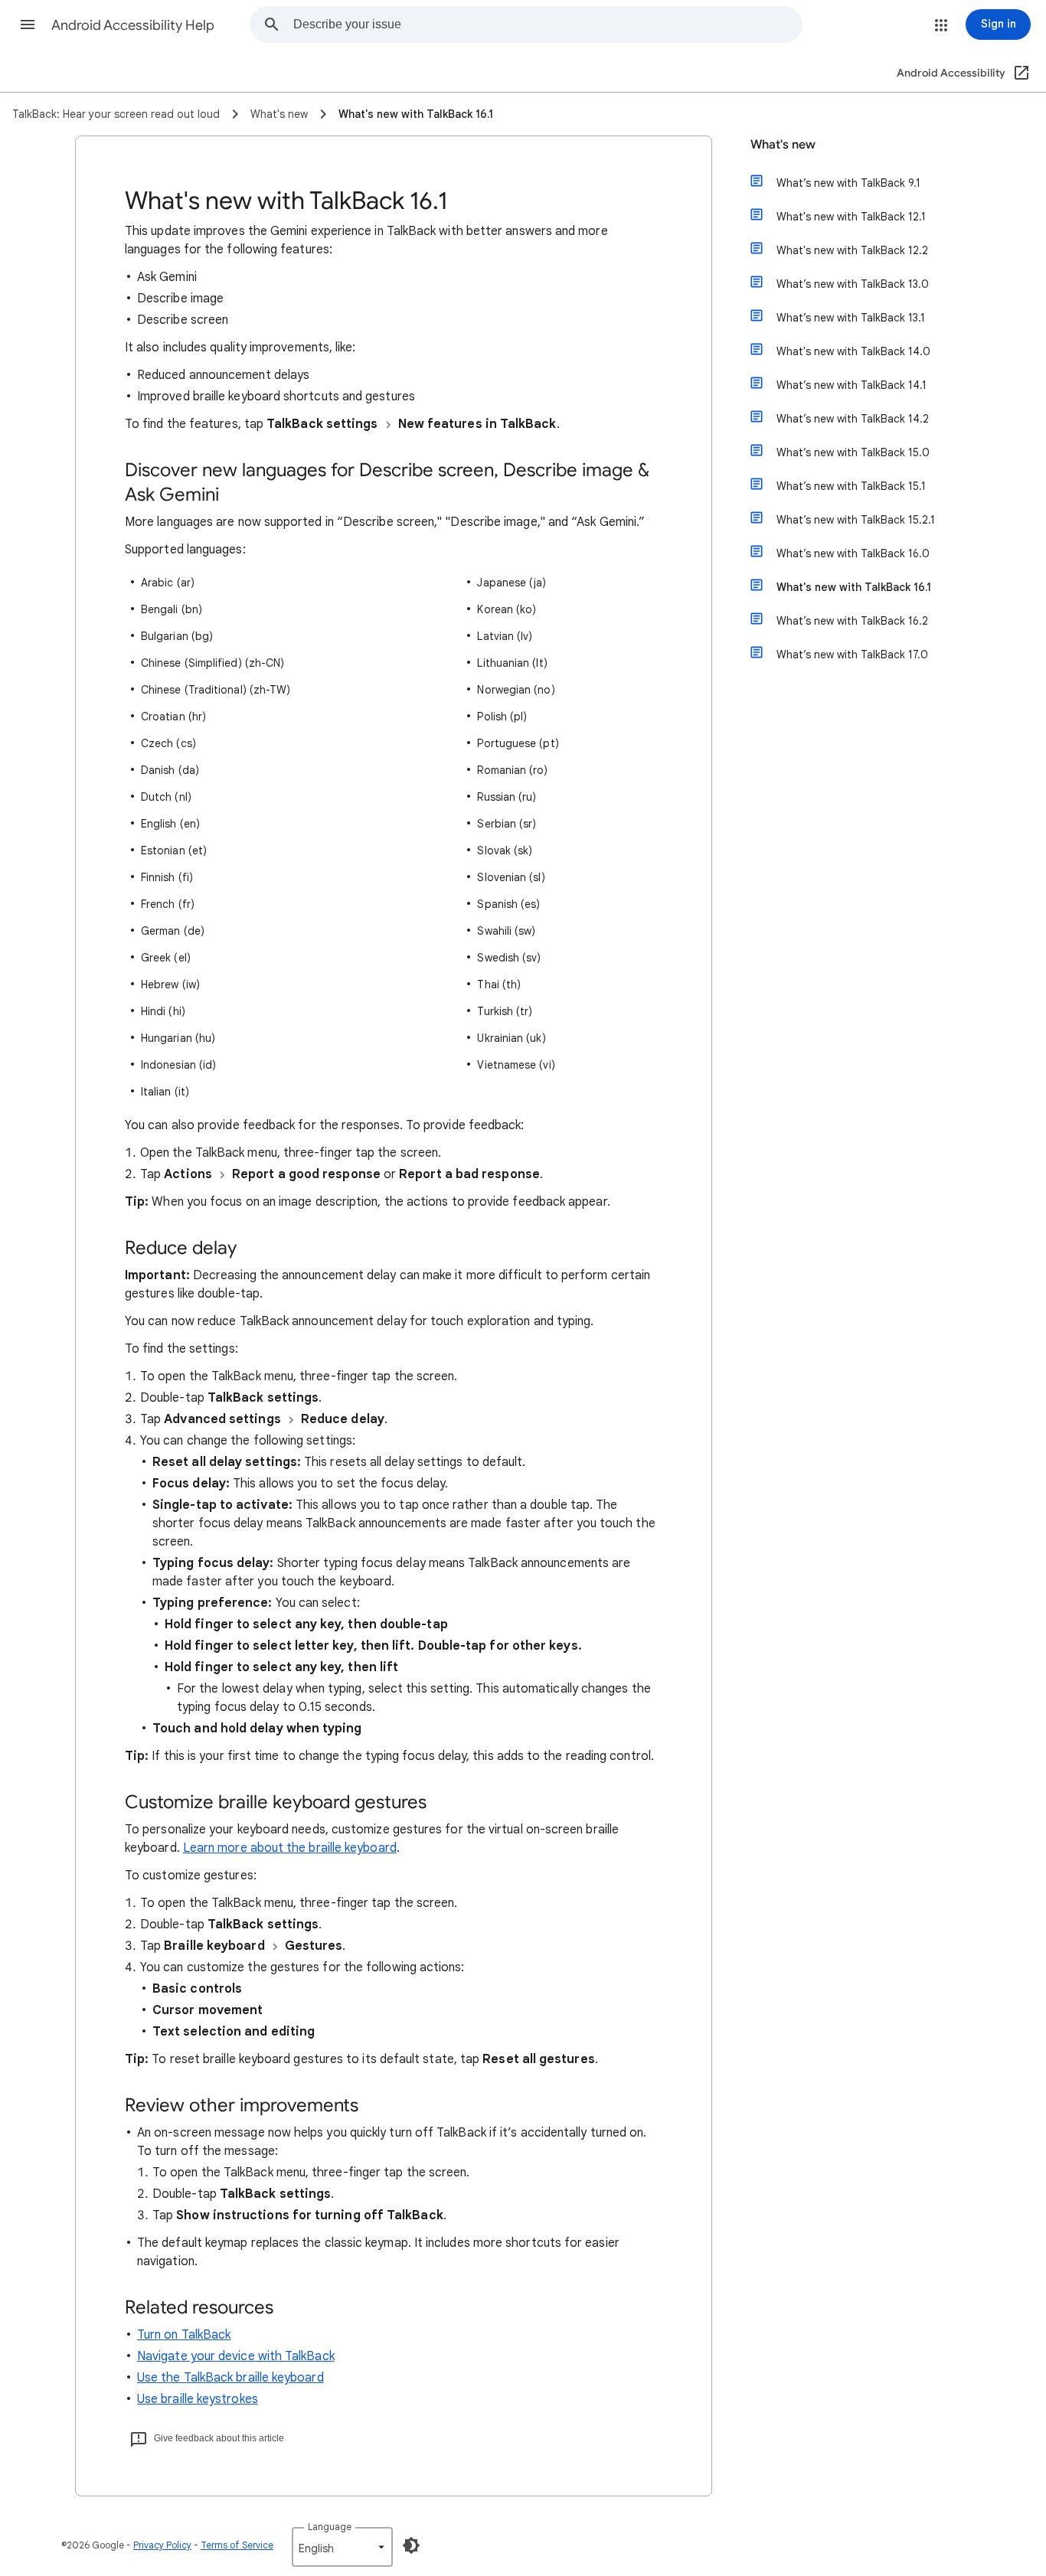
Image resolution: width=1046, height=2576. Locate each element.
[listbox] (342, 2547)
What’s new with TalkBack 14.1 (852, 385)
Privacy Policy (162, 2545)
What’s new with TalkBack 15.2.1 (856, 520)
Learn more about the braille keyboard (290, 1848)
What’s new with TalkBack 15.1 (851, 486)
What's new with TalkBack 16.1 (854, 587)
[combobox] (548, 24)
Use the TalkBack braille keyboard (230, 2378)
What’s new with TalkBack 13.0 (853, 284)
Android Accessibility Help (133, 25)
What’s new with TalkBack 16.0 (853, 553)
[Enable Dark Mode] (411, 2545)
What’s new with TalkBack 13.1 (851, 318)
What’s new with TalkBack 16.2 (852, 621)
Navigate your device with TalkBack (236, 2356)
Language (330, 2527)
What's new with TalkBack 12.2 (852, 250)
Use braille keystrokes (198, 2399)
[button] (28, 24)
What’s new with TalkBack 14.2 (853, 419)
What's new (783, 145)
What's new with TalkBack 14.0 (853, 351)
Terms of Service (237, 2545)
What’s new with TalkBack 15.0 (853, 452)
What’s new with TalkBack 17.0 (852, 655)
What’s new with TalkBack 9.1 (848, 183)
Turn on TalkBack (184, 2335)
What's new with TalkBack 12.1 (851, 217)
